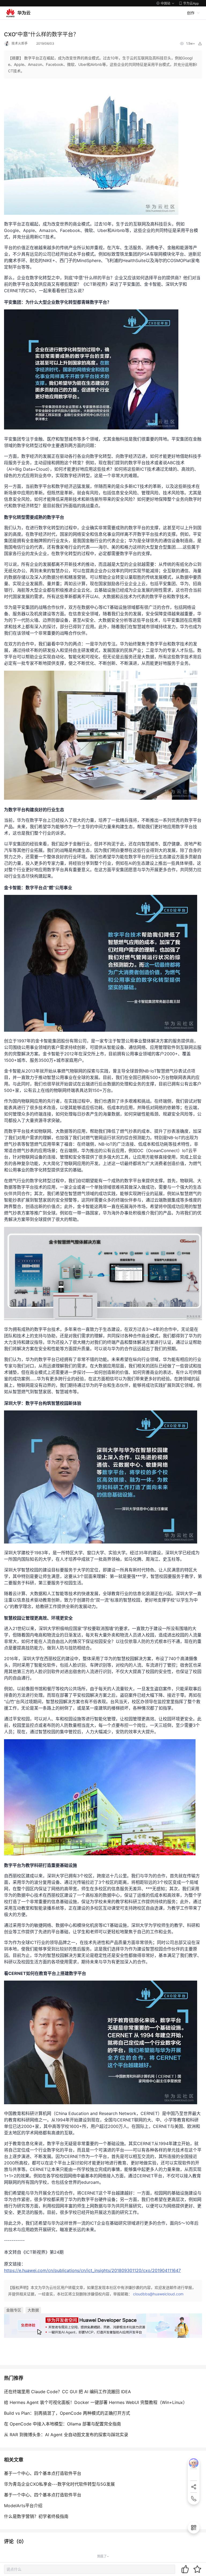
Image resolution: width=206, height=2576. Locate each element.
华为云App (191, 3)
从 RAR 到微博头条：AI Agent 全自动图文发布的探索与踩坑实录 (66, 2435)
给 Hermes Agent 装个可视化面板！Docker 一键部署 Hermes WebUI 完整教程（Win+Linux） (96, 2402)
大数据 (33, 2310)
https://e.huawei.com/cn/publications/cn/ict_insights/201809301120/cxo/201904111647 (92, 2270)
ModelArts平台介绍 (23, 2506)
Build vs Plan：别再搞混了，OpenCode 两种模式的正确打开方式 (67, 2413)
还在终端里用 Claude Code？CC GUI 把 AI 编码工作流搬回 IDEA (67, 2392)
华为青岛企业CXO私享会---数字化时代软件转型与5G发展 (59, 2484)
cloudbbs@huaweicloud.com (158, 2294)
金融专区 (14, 2310)
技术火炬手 (20, 43)
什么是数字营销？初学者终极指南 (36, 2516)
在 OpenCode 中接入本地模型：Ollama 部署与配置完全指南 (62, 2424)
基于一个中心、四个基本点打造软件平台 (43, 2473)
